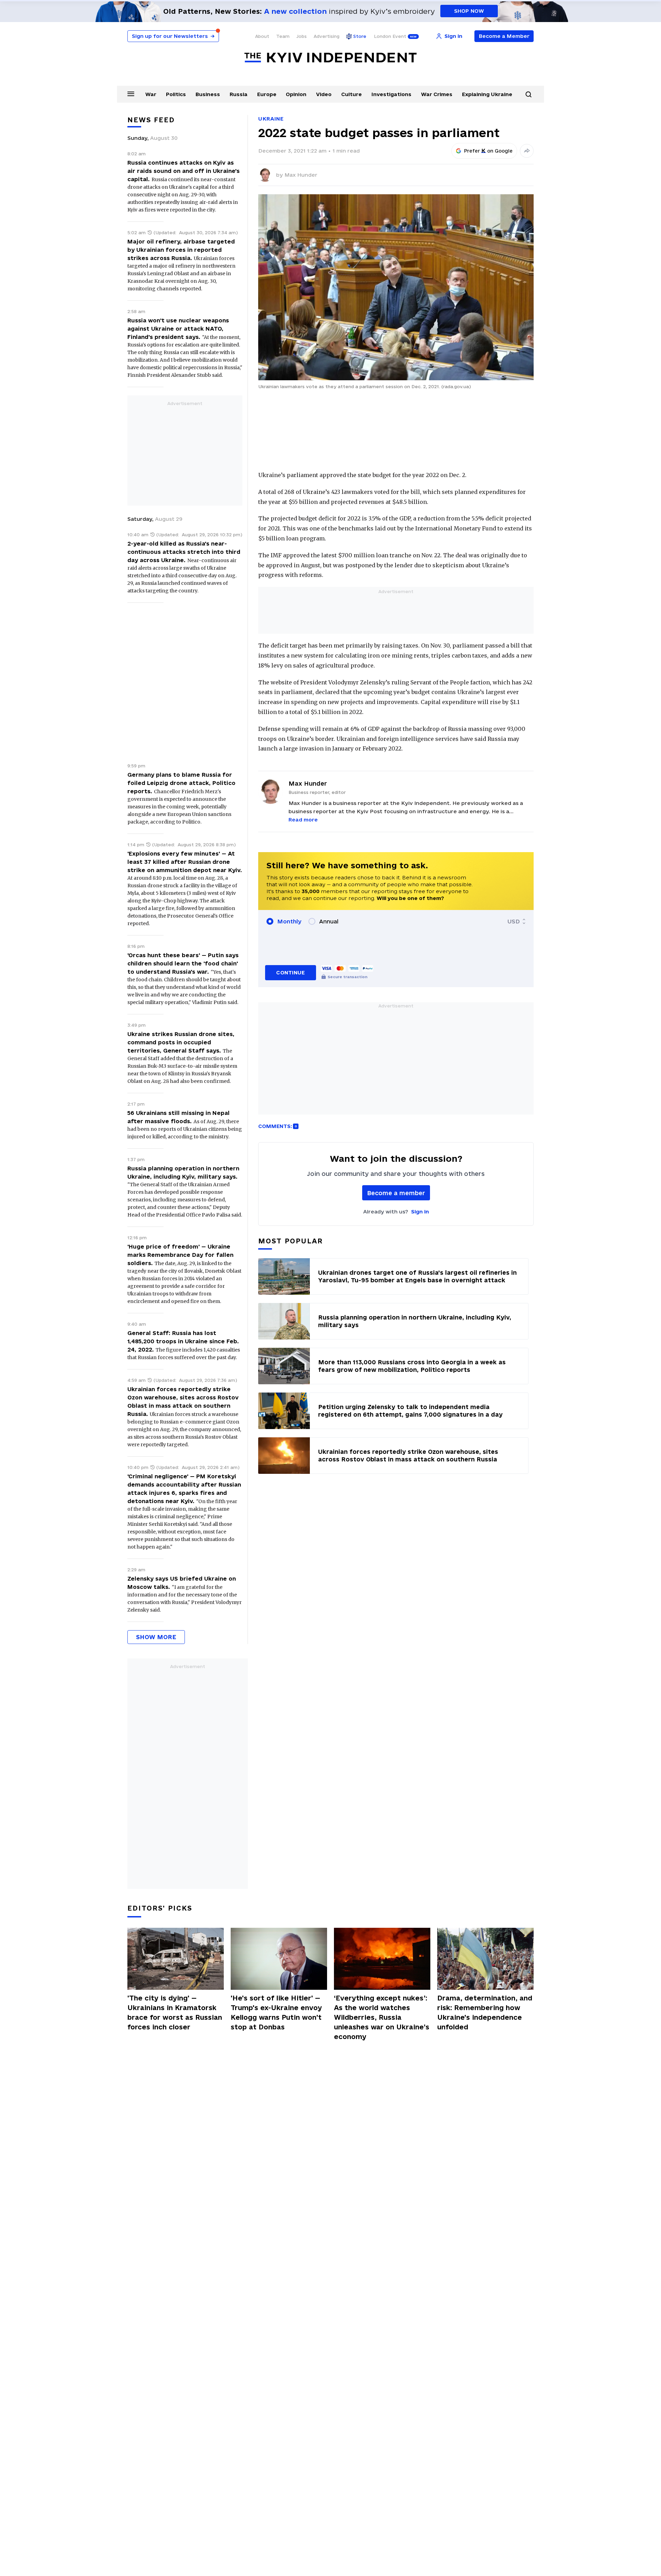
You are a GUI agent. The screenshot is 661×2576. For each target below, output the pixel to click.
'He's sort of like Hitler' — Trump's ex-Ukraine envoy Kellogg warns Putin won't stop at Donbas (276, 2013)
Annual (329, 921)
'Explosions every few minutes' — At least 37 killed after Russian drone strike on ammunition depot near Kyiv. (185, 862)
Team (283, 36)
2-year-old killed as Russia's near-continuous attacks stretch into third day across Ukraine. (184, 552)
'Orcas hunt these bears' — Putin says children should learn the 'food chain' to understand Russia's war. (183, 963)
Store (360, 36)
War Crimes (437, 94)
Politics (176, 94)
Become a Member (504, 36)
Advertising (327, 36)
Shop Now (469, 11)
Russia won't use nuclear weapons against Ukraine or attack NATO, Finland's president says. (178, 329)
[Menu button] (131, 94)
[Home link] (330, 58)
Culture (352, 94)
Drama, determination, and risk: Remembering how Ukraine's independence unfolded (485, 2013)
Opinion (296, 94)
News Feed (151, 120)
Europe (267, 94)
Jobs (302, 36)
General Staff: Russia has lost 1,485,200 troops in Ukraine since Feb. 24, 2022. (183, 1341)
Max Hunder (301, 175)
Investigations (391, 94)
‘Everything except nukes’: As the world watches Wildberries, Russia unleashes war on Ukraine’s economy (382, 2017)
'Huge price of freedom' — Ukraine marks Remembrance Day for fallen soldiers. (180, 1255)
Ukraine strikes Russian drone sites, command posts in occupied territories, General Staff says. (181, 1042)
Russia (239, 94)
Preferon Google (489, 151)
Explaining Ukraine (487, 94)
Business (208, 94)
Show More (156, 1637)
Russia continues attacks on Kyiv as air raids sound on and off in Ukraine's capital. (183, 171)
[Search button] (528, 94)
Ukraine (271, 119)
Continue (290, 973)
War (151, 94)
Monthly (289, 921)
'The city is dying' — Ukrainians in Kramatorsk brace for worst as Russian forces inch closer (175, 2013)
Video (324, 94)
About (262, 36)
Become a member (396, 1193)
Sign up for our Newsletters (173, 36)
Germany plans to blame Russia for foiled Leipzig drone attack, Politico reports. (181, 783)
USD (514, 921)
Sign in (420, 1212)
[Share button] (527, 151)
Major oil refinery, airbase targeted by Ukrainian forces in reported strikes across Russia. (181, 250)
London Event (390, 36)
